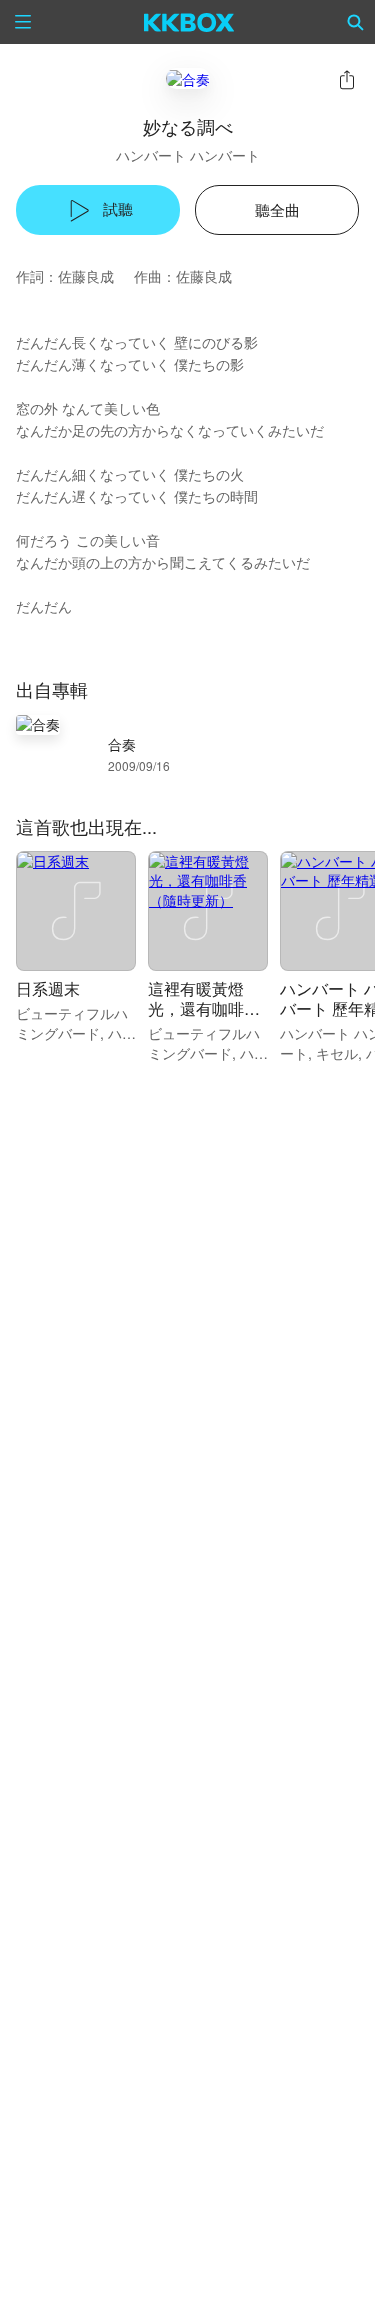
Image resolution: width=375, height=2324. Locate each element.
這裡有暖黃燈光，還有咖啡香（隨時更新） (204, 1008)
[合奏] (188, 78)
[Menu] (23, 22)
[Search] (356, 22)
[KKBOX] (189, 22)
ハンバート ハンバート (188, 155)
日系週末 (48, 988)
